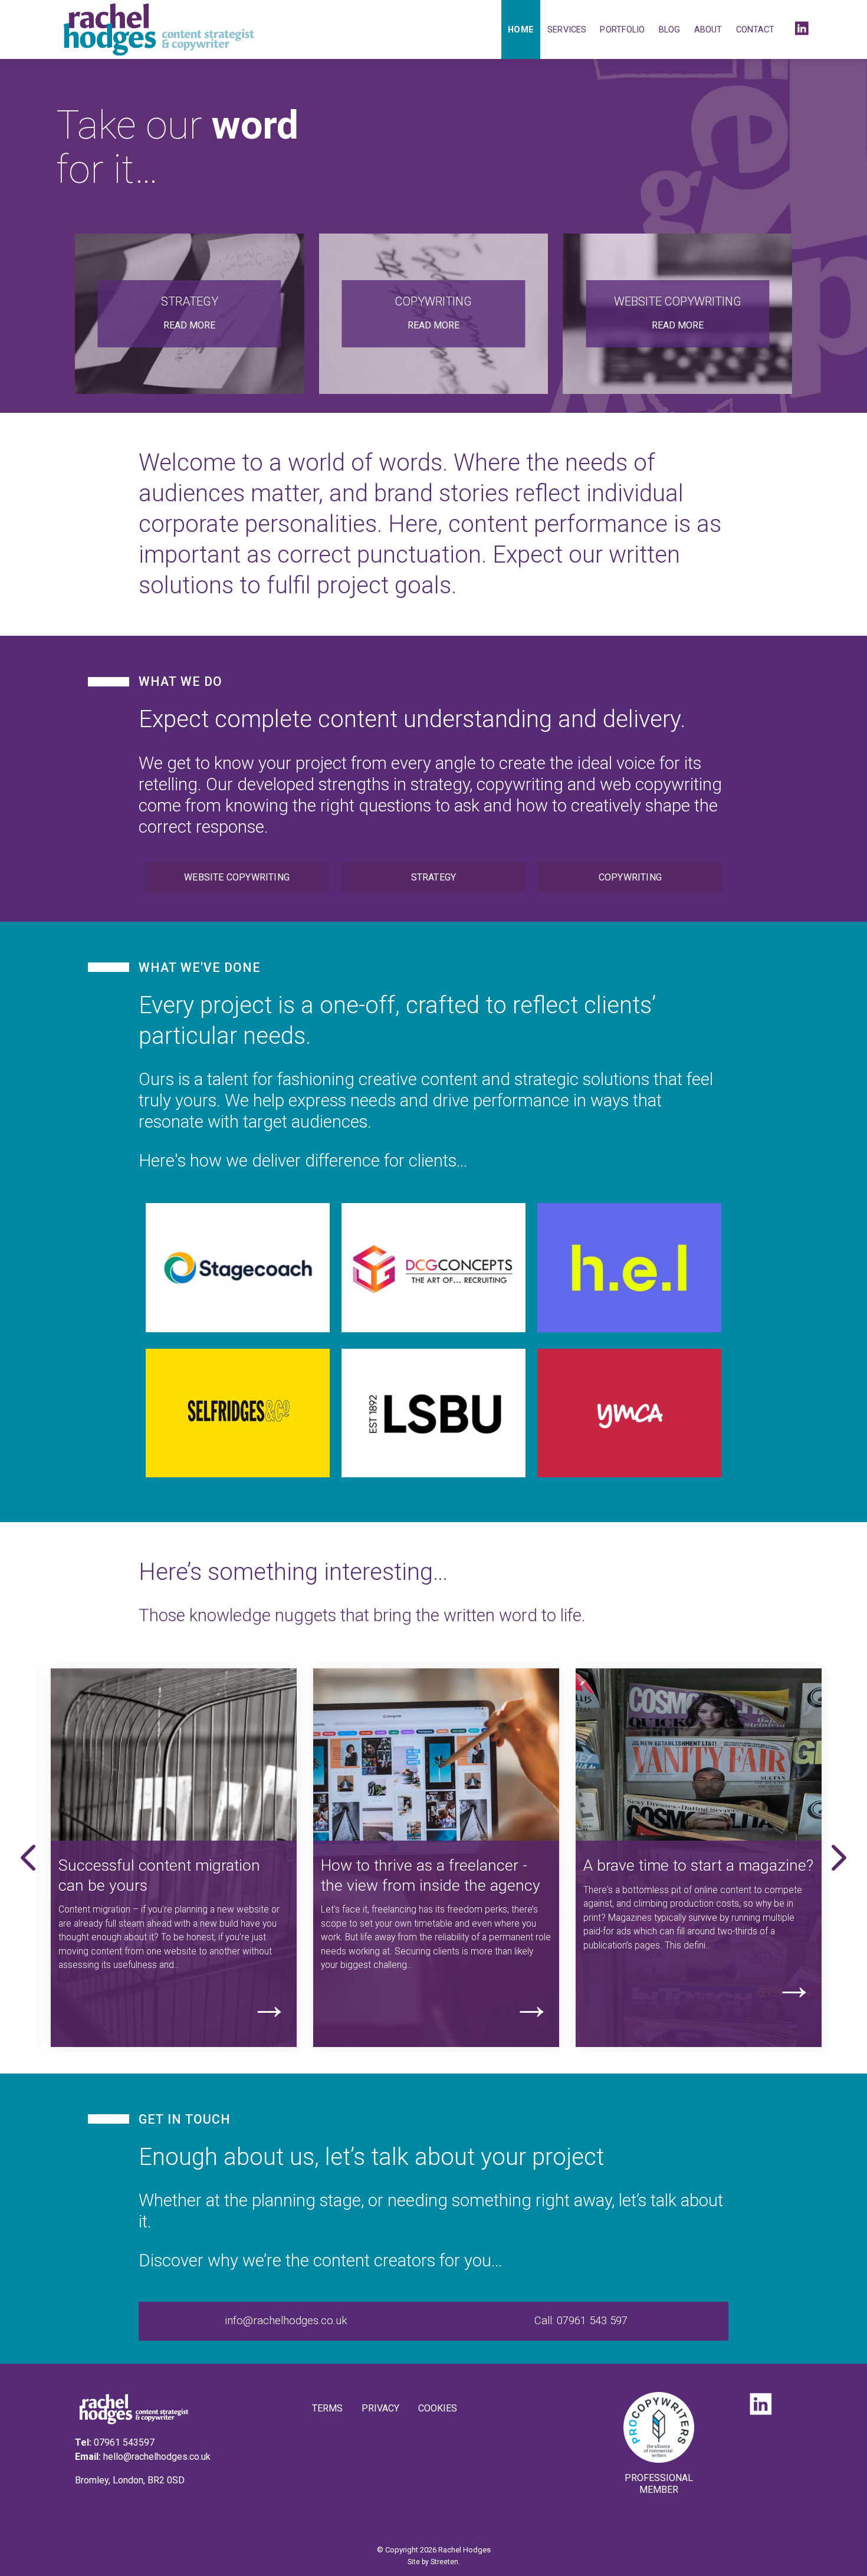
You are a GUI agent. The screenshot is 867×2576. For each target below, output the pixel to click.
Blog (669, 29)
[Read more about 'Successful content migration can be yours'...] (174, 1754)
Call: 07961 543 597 (581, 2321)
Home (520, 29)
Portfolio (622, 29)
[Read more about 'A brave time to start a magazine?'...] (699, 1754)
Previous (28, 1858)
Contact (756, 29)
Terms (327, 2408)
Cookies (438, 2408)
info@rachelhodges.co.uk (286, 2321)
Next (839, 1858)
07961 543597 (124, 2442)
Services (567, 29)
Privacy (380, 2408)
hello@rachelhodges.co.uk (157, 2457)
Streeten (444, 2562)
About (708, 29)
